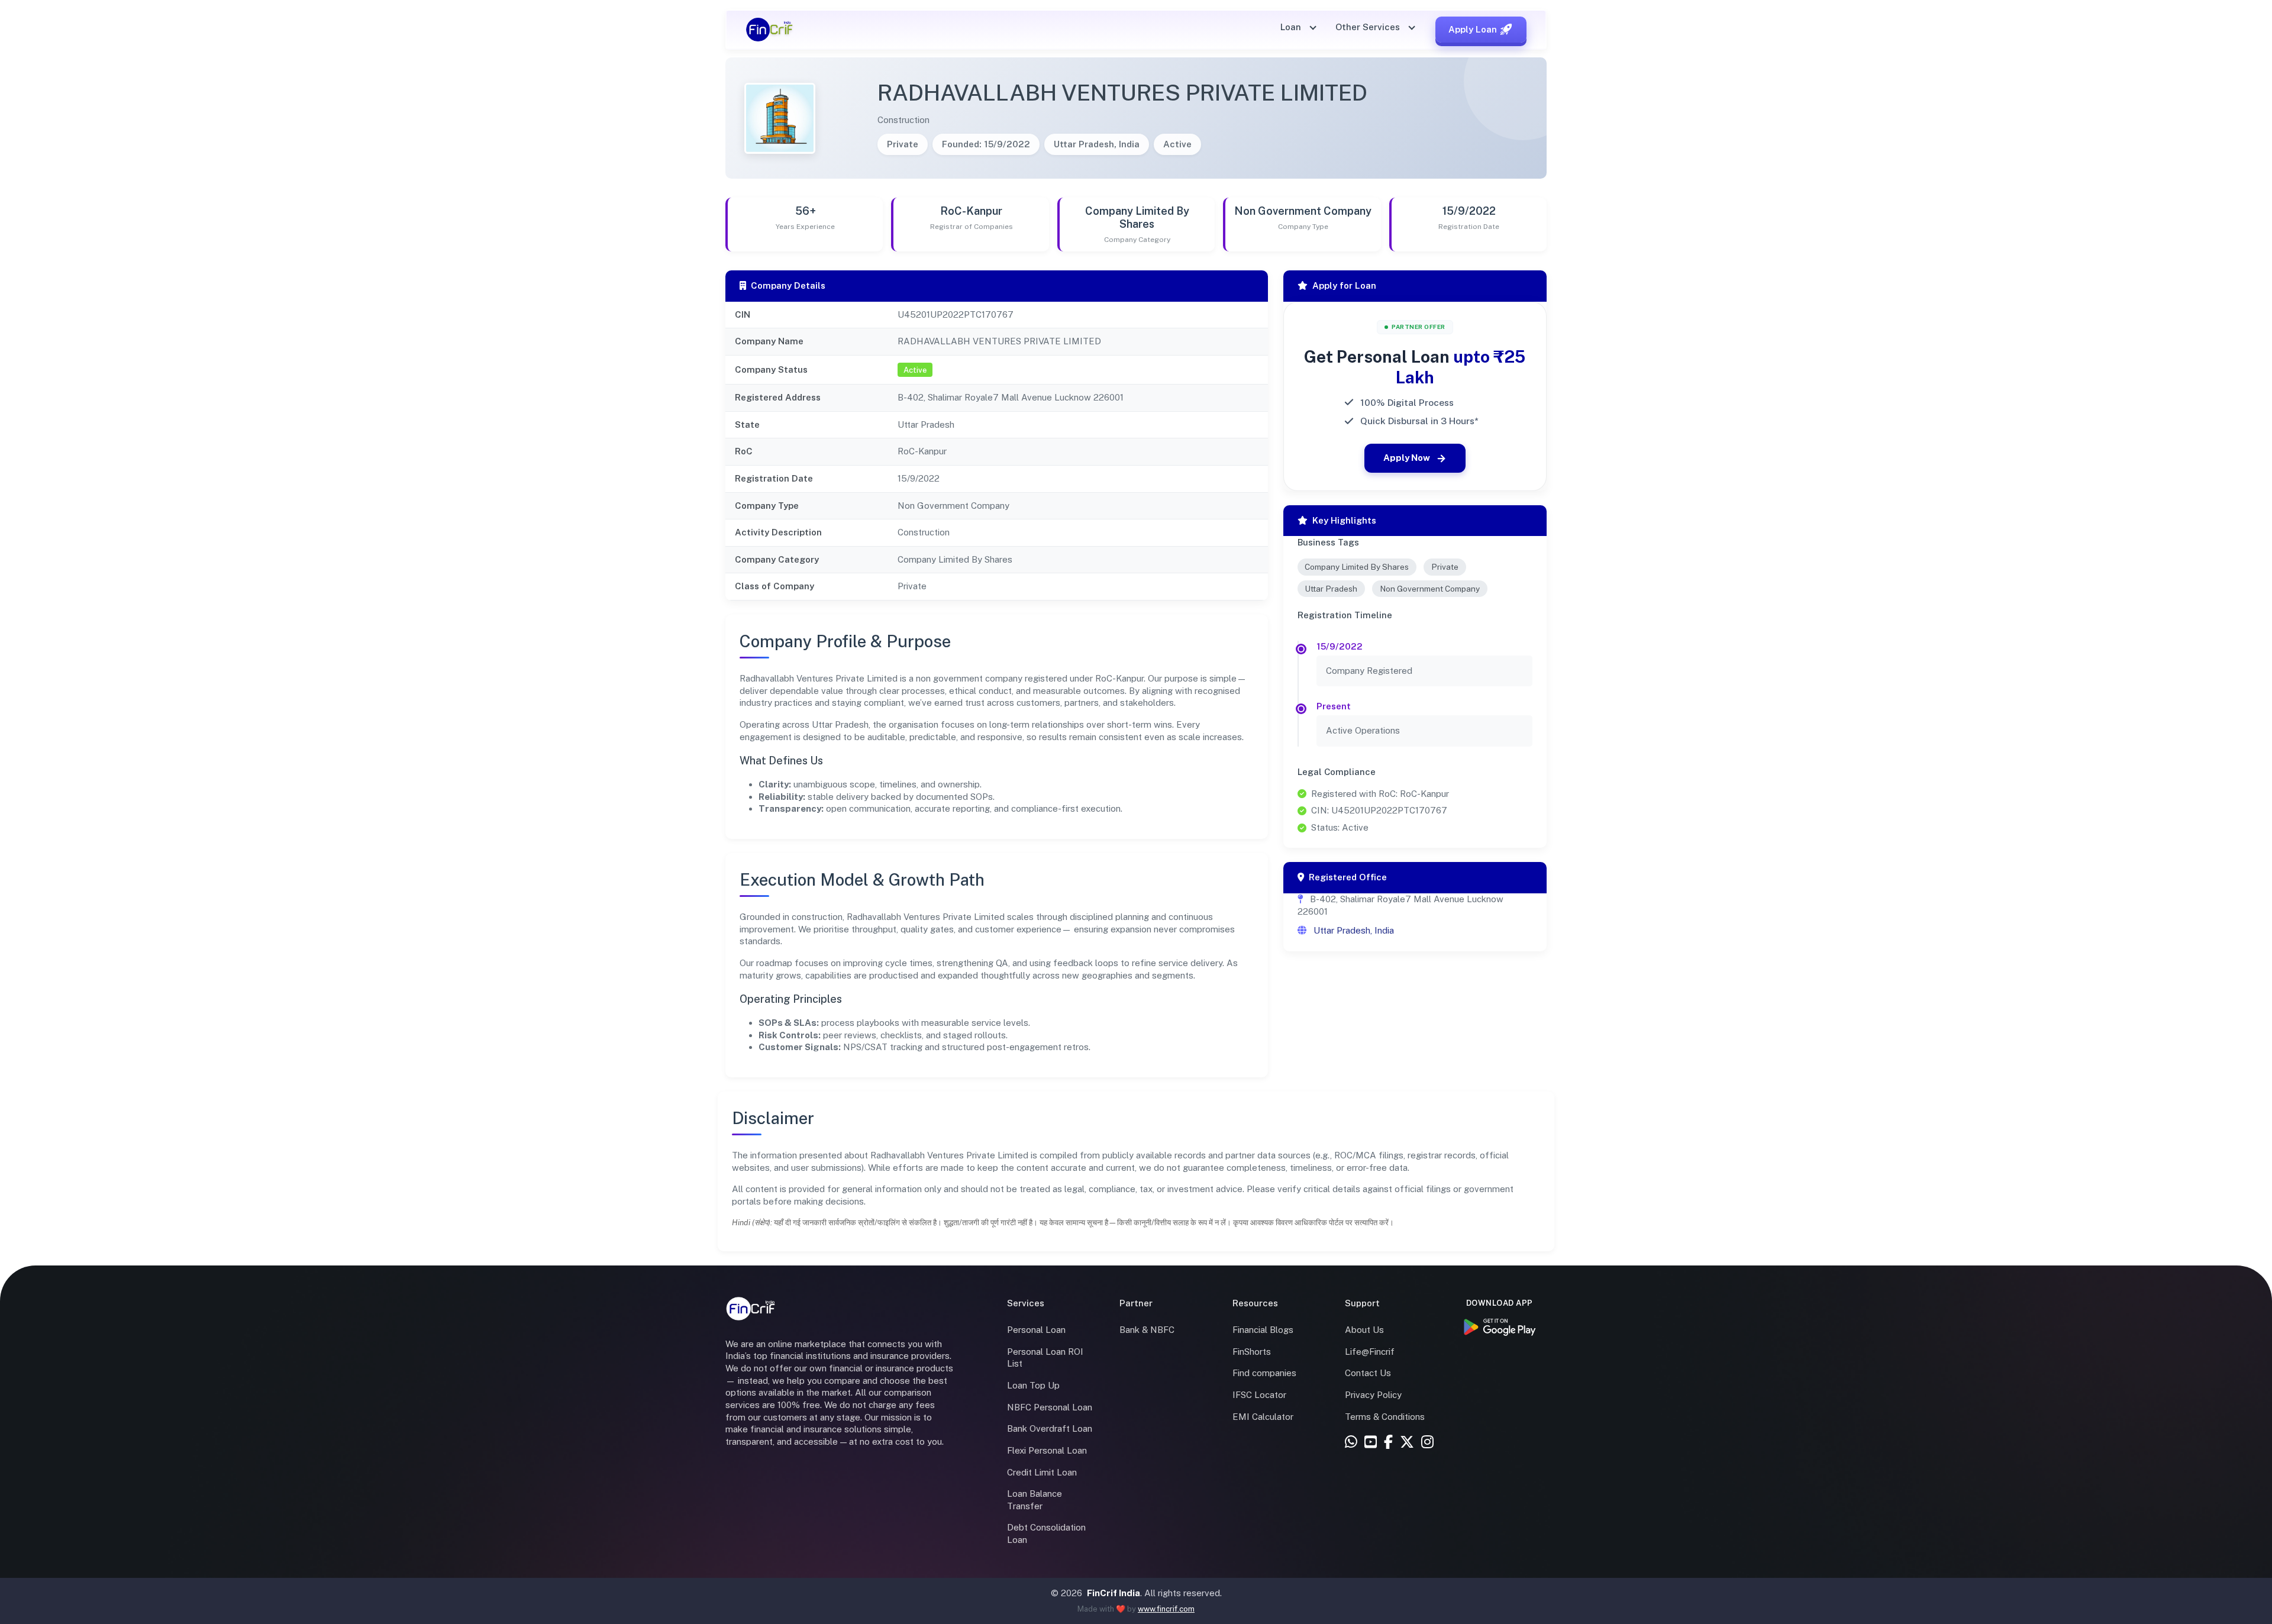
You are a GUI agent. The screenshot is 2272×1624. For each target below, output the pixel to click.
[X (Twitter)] (1407, 1443)
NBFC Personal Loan (1050, 1407)
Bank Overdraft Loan (1050, 1428)
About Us (1364, 1330)
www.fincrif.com (1166, 1609)
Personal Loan (1036, 1330)
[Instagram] (1427, 1443)
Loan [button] (1292, 27)
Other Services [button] (1369, 27)
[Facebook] (1388, 1443)
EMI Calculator (1263, 1417)
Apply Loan (1473, 29)
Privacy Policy (1373, 1395)
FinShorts (1252, 1352)
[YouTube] (1371, 1443)
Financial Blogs (1263, 1330)
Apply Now (1407, 458)
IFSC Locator (1259, 1395)
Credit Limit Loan (1042, 1472)
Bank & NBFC (1147, 1330)
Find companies (1264, 1373)
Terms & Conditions (1385, 1417)
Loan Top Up (1033, 1385)
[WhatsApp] (1351, 1443)
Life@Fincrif (1370, 1352)
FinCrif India (1114, 1593)
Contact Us (1368, 1373)
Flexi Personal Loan (1047, 1450)
